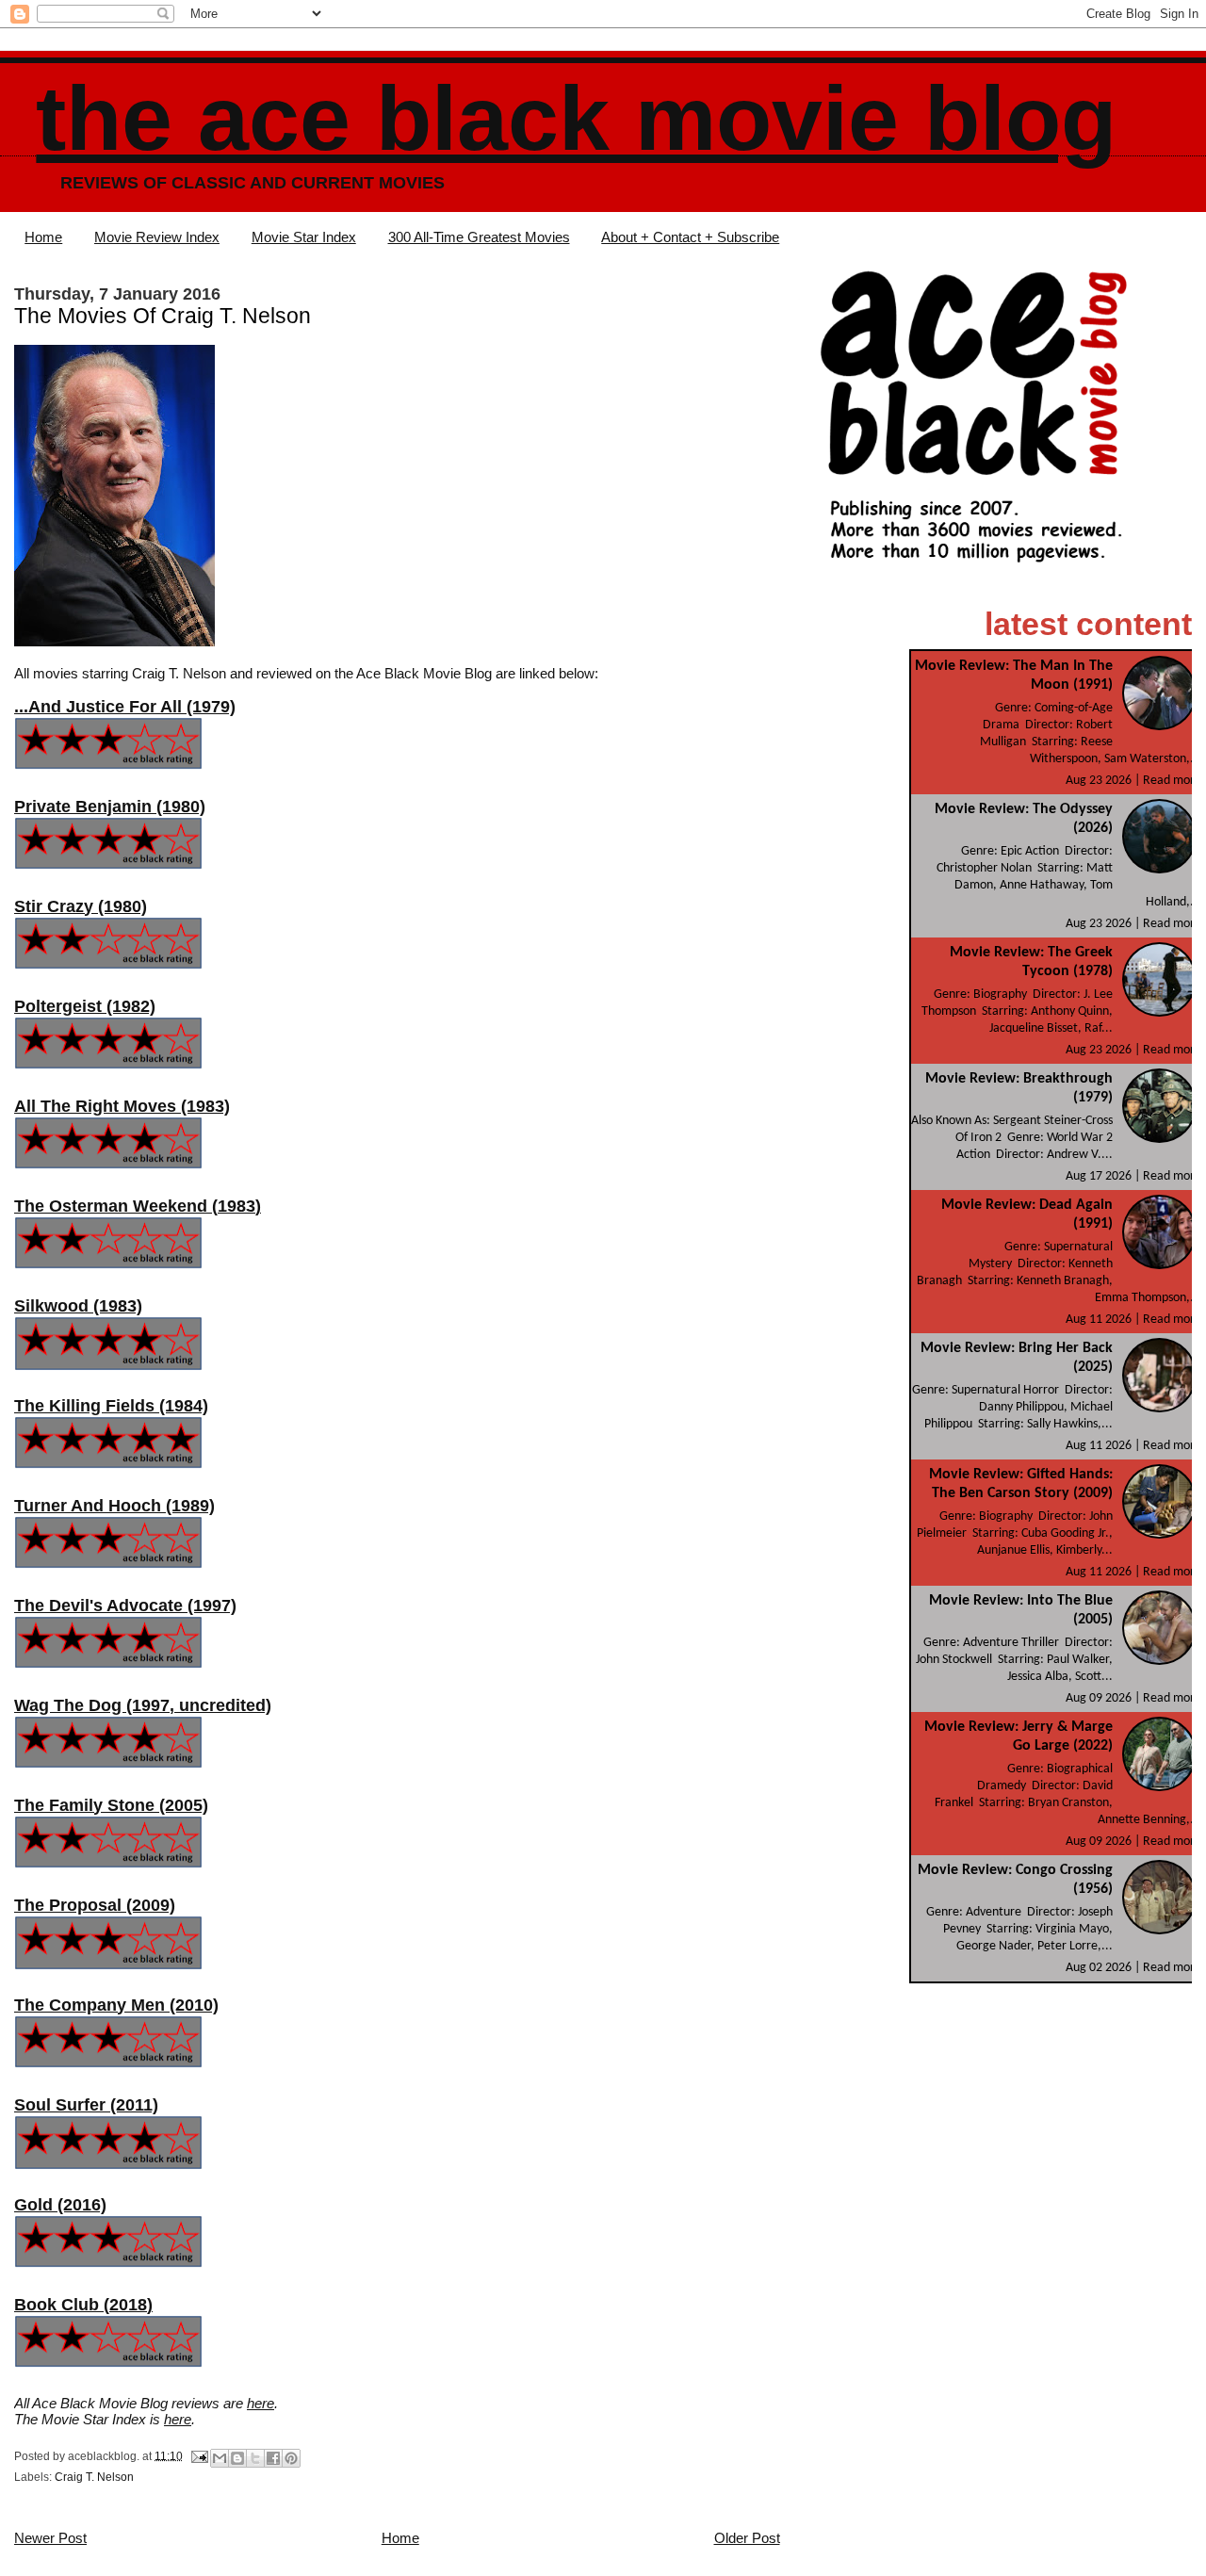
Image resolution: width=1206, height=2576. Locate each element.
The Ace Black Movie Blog (576, 118)
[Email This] (220, 2458)
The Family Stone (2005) (111, 1805)
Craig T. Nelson (94, 2477)
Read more (1172, 781)
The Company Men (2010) (116, 2005)
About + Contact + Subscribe (690, 237)
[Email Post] (198, 2455)
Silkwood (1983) (78, 1306)
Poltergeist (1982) (85, 1006)
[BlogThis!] (237, 2458)
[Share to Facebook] (273, 2458)
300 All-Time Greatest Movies (479, 237)
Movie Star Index (304, 237)
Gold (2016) (60, 2205)
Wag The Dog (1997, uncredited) (143, 1705)
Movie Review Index (157, 237)
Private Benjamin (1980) (110, 807)
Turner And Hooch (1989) (114, 1506)
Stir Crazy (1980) (81, 906)
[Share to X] (255, 2458)
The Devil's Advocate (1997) (125, 1606)
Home (43, 237)
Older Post (747, 2538)
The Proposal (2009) (95, 1905)
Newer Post (50, 2538)
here (261, 2403)
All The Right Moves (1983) (122, 1106)
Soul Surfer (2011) (86, 2105)
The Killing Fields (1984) (111, 1406)
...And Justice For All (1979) (125, 707)
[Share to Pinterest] (291, 2458)
